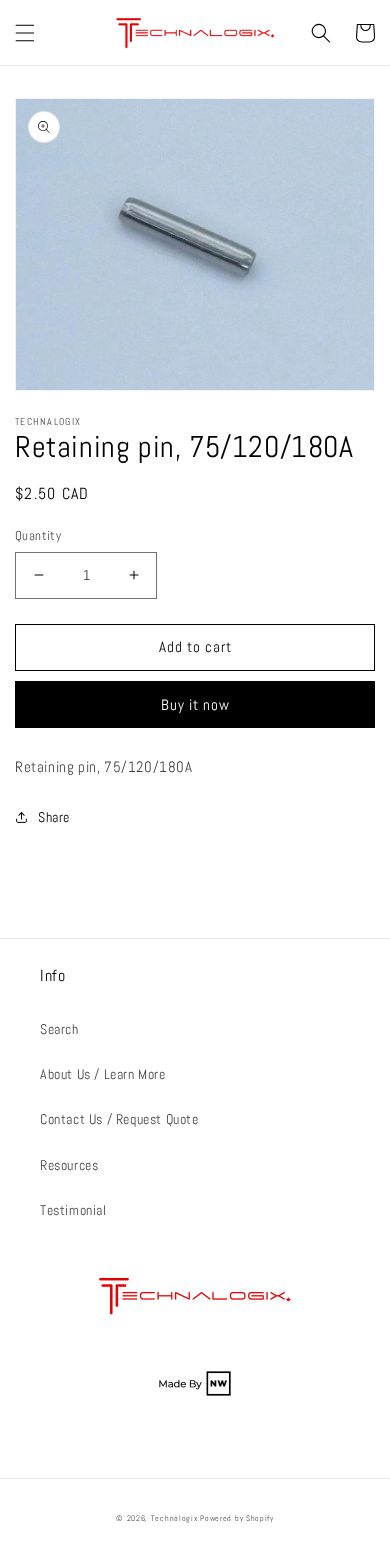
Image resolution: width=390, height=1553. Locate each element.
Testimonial (73, 1210)
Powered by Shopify (237, 1518)
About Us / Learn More (103, 1074)
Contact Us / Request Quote (119, 1119)
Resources (69, 1165)
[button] (25, 33)
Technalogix (174, 1518)
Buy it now (195, 704)
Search (59, 1029)
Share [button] (54, 817)
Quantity (38, 535)
